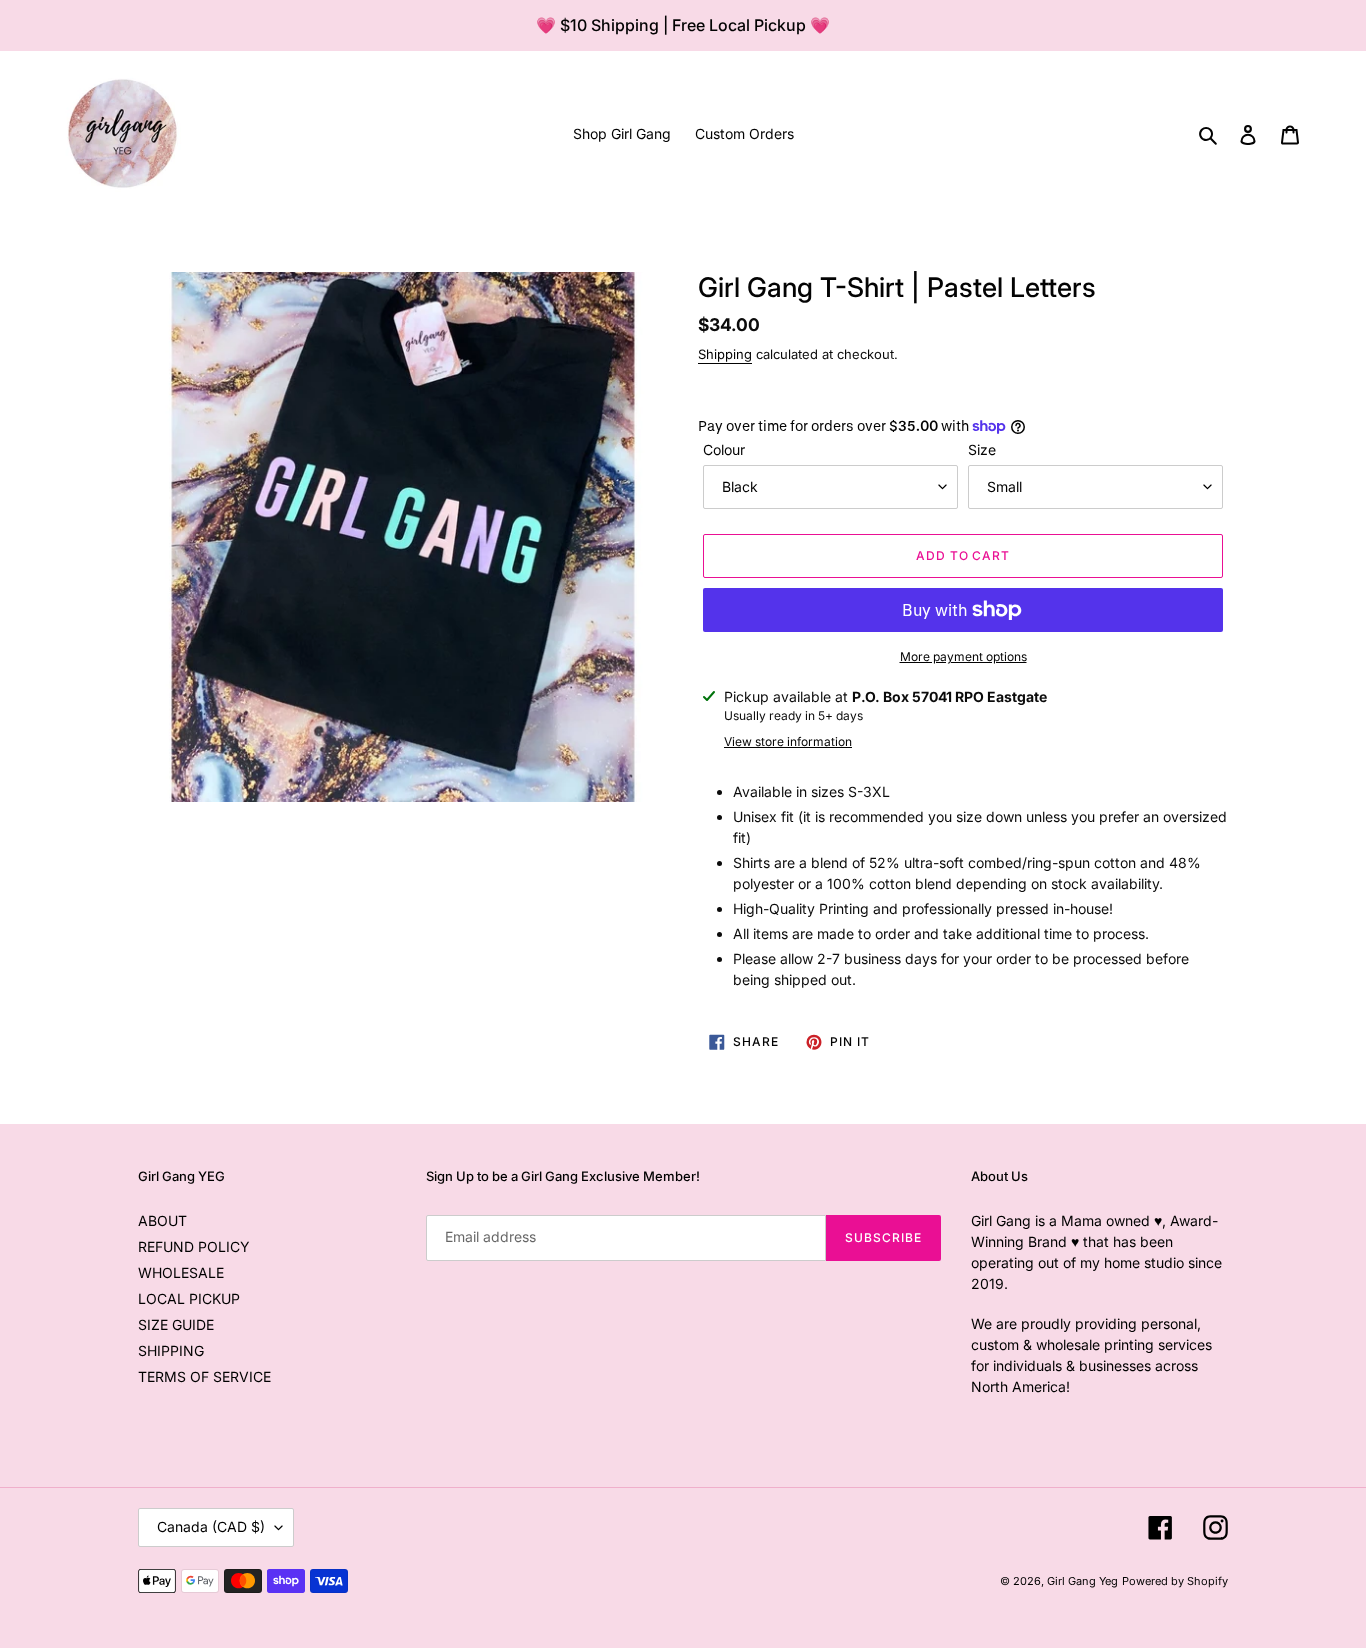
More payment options (963, 656)
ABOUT (162, 1220)
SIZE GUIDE (176, 1324)
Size (982, 449)
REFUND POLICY (194, 1246)
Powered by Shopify (1175, 1581)
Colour (724, 449)
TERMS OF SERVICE (204, 1376)
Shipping (725, 354)
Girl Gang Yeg (1082, 1581)
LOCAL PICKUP (189, 1298)
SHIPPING (171, 1350)
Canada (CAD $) (211, 1526)
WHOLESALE (181, 1272)
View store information (788, 741)
